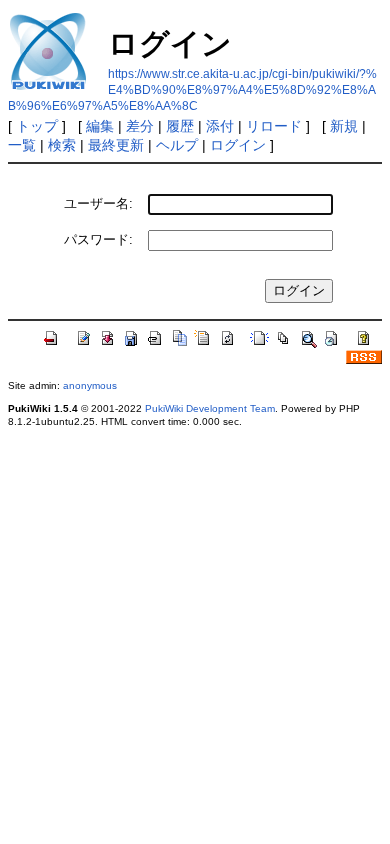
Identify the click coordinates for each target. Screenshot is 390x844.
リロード (274, 126)
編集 (100, 126)
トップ (37, 126)
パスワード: (98, 239)
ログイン (238, 145)
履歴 (180, 126)
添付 (220, 126)
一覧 (22, 145)
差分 (140, 126)
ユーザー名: (98, 203)
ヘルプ (177, 145)
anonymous (90, 385)
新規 (344, 126)
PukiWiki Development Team (210, 408)
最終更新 (116, 145)
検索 (62, 145)
